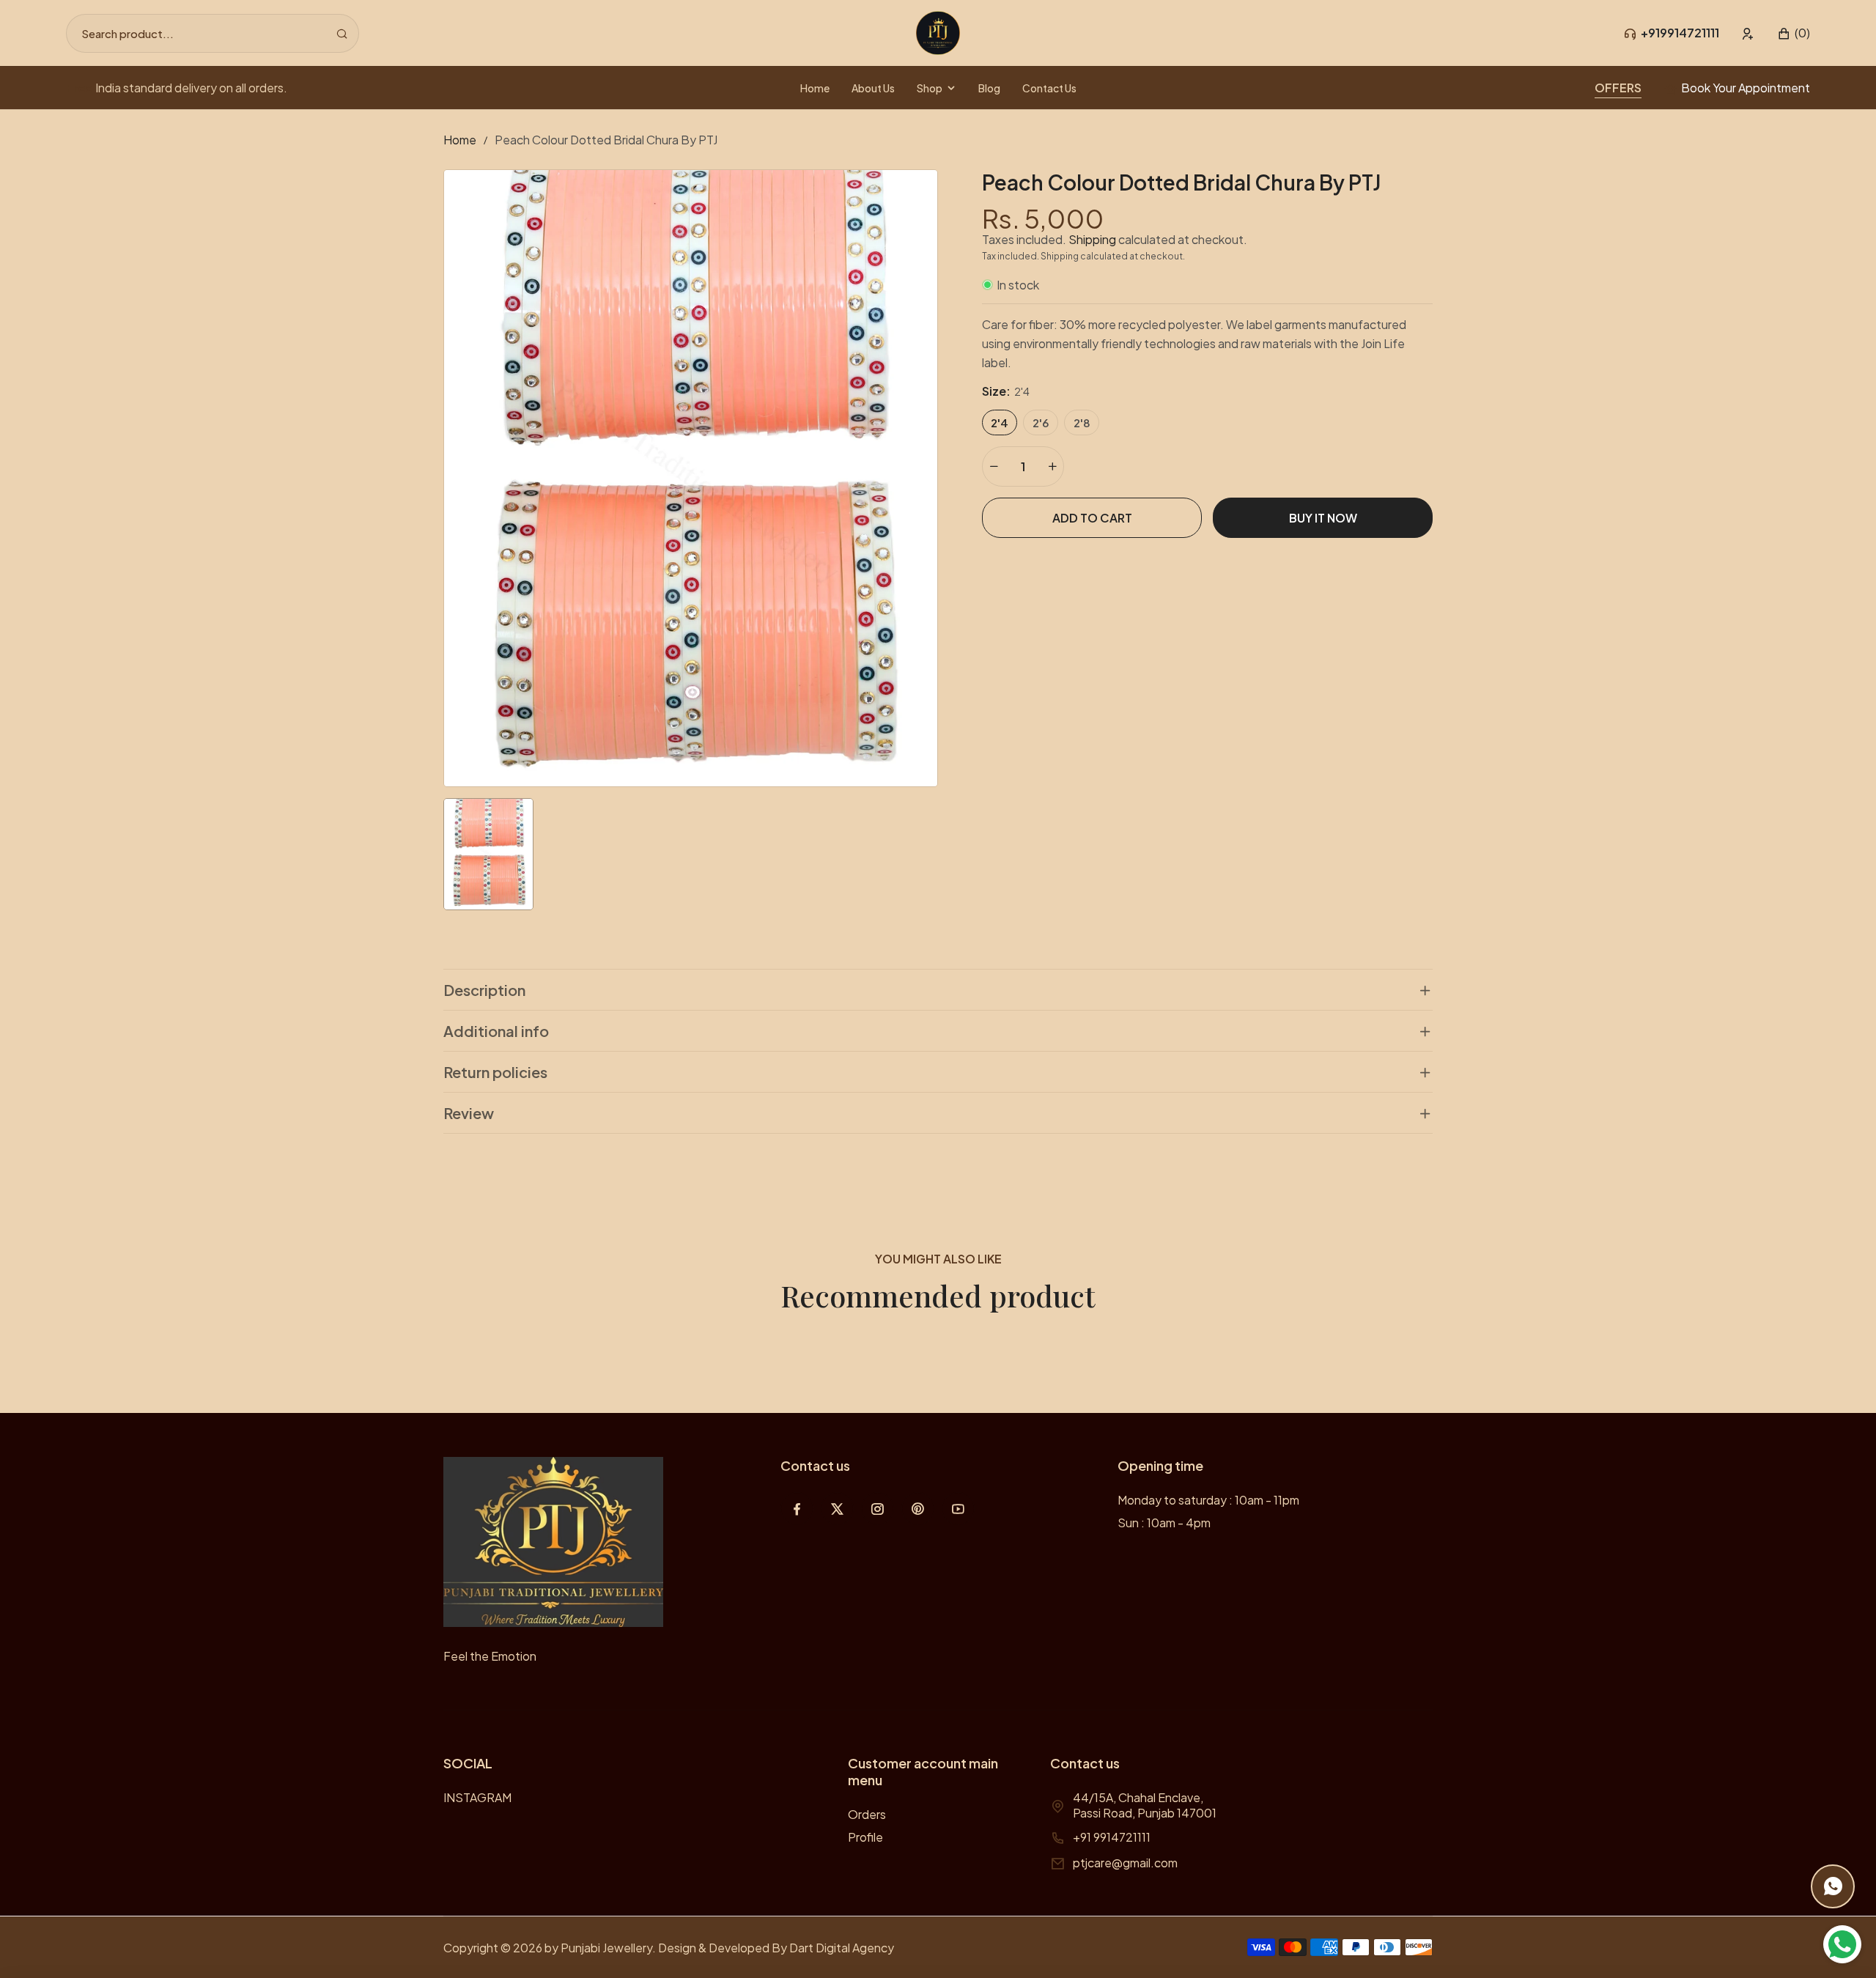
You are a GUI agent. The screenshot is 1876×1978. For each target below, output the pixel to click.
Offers (1618, 88)
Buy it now (1323, 518)
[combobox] (213, 33)
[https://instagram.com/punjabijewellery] (878, 1509)
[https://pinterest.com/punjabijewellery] (918, 1509)
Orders (867, 1814)
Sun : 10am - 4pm (1164, 1523)
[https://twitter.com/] (837, 1509)
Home (460, 140)
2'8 (1082, 422)
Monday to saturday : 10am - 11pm (1208, 1500)
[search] (342, 33)
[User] (1748, 33)
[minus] (994, 466)
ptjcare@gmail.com (1125, 1863)
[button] (1794, 33)
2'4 (1000, 422)
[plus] (1052, 466)
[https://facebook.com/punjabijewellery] (797, 1509)
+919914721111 (1680, 33)
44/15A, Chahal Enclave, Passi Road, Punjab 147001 (1145, 1805)
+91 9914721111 (1112, 1837)
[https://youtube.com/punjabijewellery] (958, 1509)
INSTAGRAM (477, 1797)
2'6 (1041, 422)
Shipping (1092, 239)
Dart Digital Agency (842, 1948)
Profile (865, 1837)
